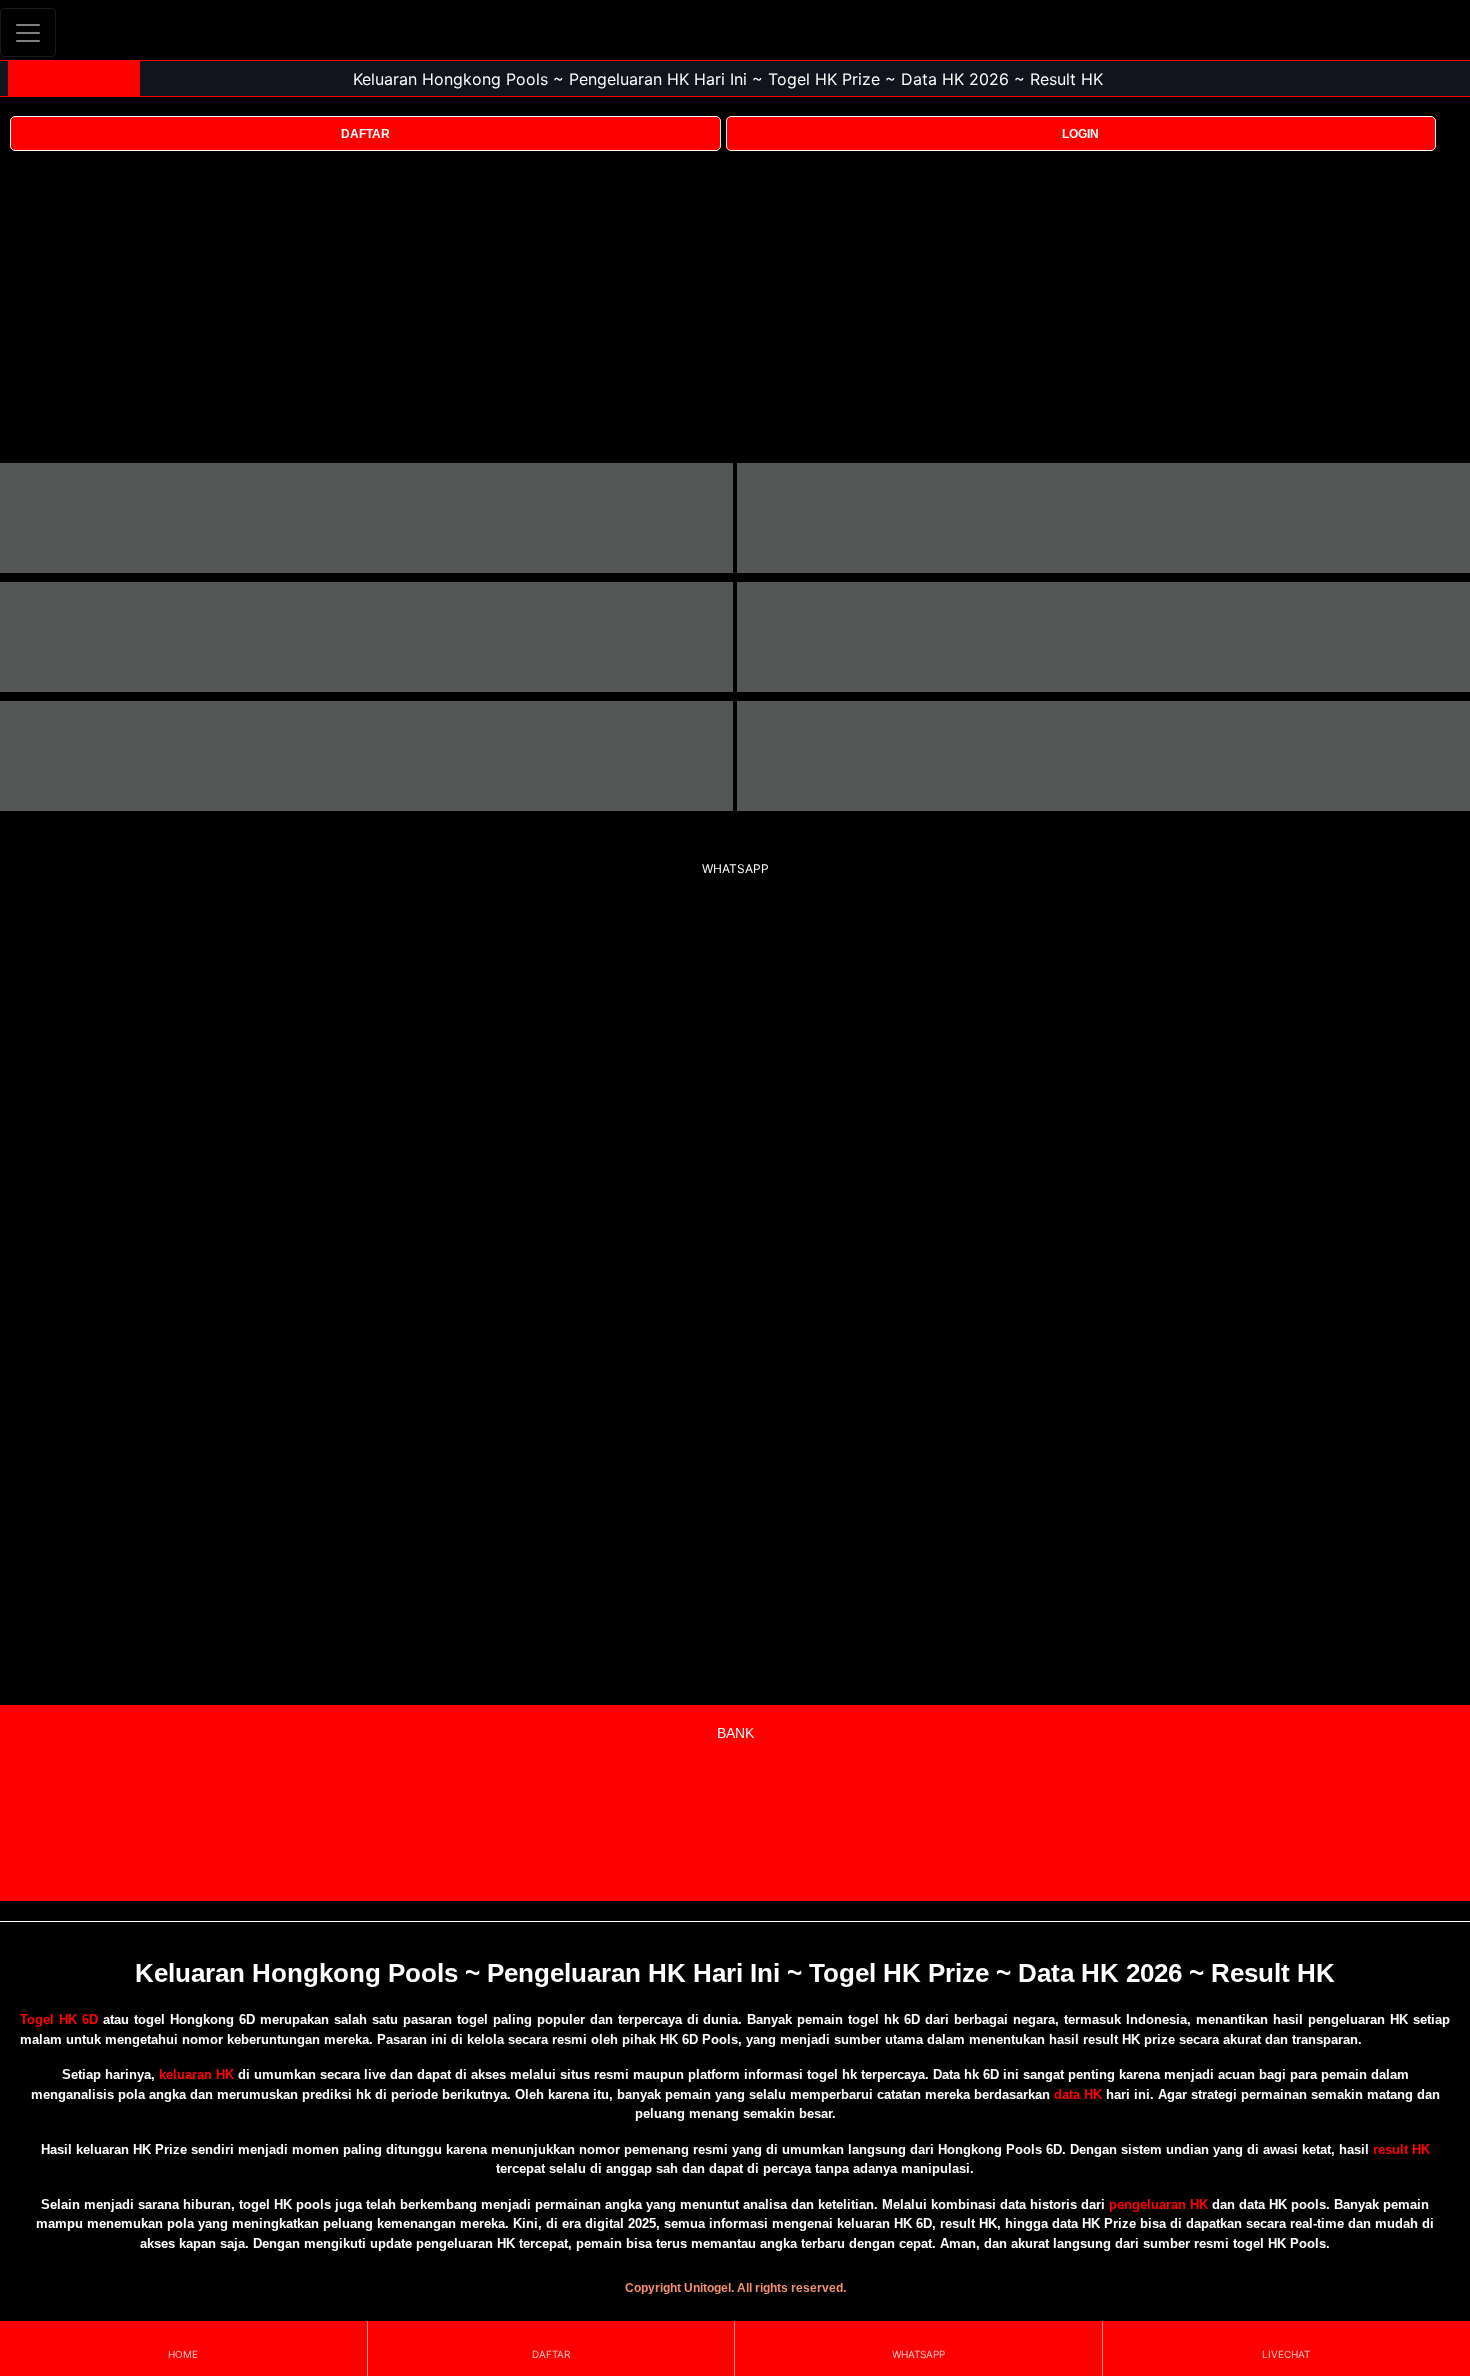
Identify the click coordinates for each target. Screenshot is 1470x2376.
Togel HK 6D (59, 2019)
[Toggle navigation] (28, 32)
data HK (1078, 2094)
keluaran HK (196, 2074)
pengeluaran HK (1158, 2204)
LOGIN (1080, 134)
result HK (1401, 2149)
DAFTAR (365, 134)
